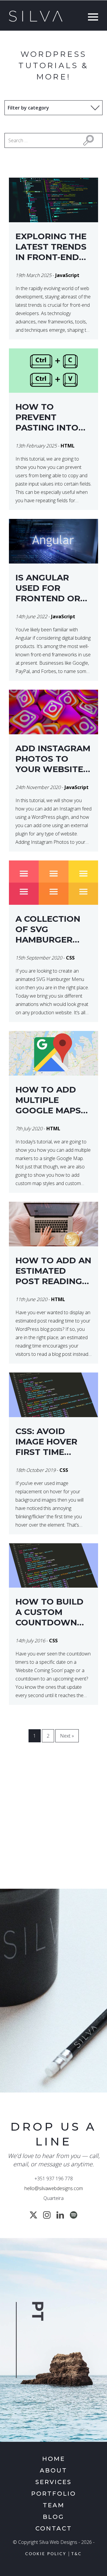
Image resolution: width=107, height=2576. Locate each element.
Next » (67, 1736)
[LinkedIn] (60, 2215)
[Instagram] (47, 2215)
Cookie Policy (46, 2554)
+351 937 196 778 (54, 2179)
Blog (53, 2517)
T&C (77, 2554)
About (53, 2470)
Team (54, 2505)
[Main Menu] (92, 18)
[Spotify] (74, 2215)
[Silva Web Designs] (36, 20)
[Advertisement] (53, 1823)
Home (54, 2459)
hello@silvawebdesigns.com (54, 2188)
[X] (33, 2215)
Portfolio (54, 2494)
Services (53, 2482)
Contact (54, 2528)
